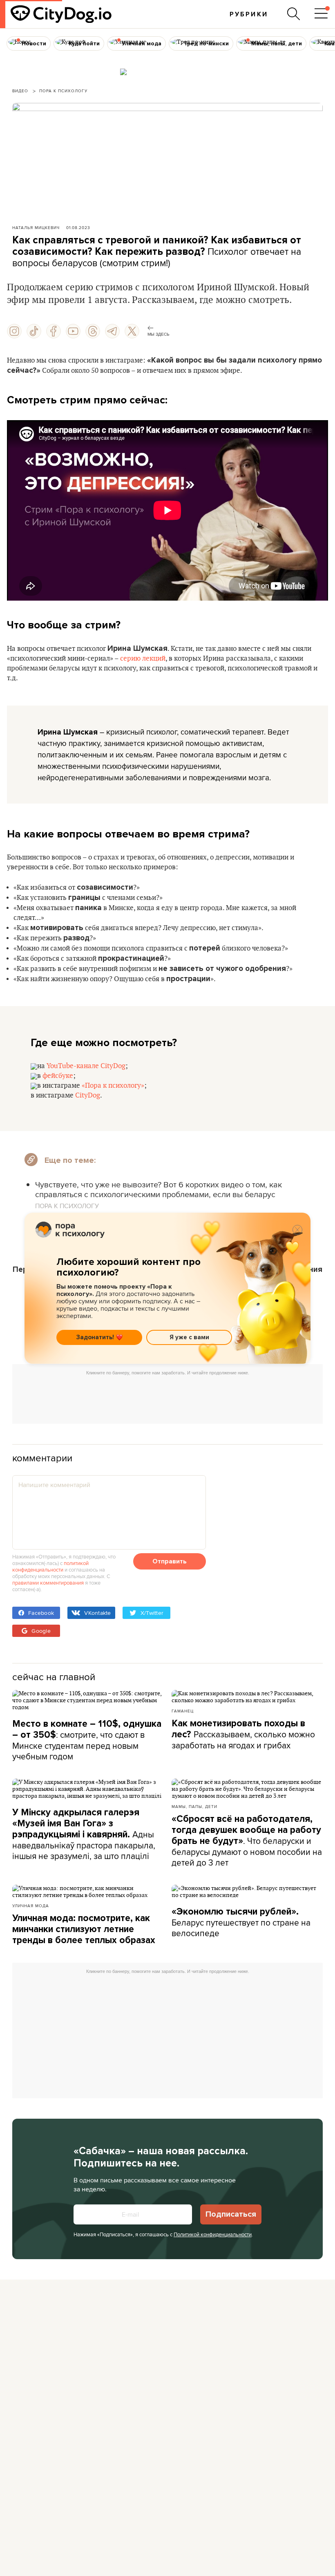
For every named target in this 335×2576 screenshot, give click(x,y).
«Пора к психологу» (113, 1086)
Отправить (170, 1561)
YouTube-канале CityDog (86, 1066)
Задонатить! (95, 1337)
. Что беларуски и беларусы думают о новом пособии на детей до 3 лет (247, 1841)
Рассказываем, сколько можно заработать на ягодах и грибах (243, 1734)
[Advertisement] (167, 1398)
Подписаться (231, 2214)
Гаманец (183, 1711)
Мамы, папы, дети (194, 1806)
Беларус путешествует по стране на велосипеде (241, 1923)
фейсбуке (58, 1076)
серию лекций (143, 659)
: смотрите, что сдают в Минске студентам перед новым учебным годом (87, 1740)
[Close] (297, 1230)
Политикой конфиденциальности (213, 2234)
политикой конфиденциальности (50, 1566)
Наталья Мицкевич (36, 227)
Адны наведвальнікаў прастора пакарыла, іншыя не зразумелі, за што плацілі (84, 1834)
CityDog (88, 1095)
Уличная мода (31, 1906)
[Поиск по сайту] (294, 14)
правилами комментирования (48, 1583)
